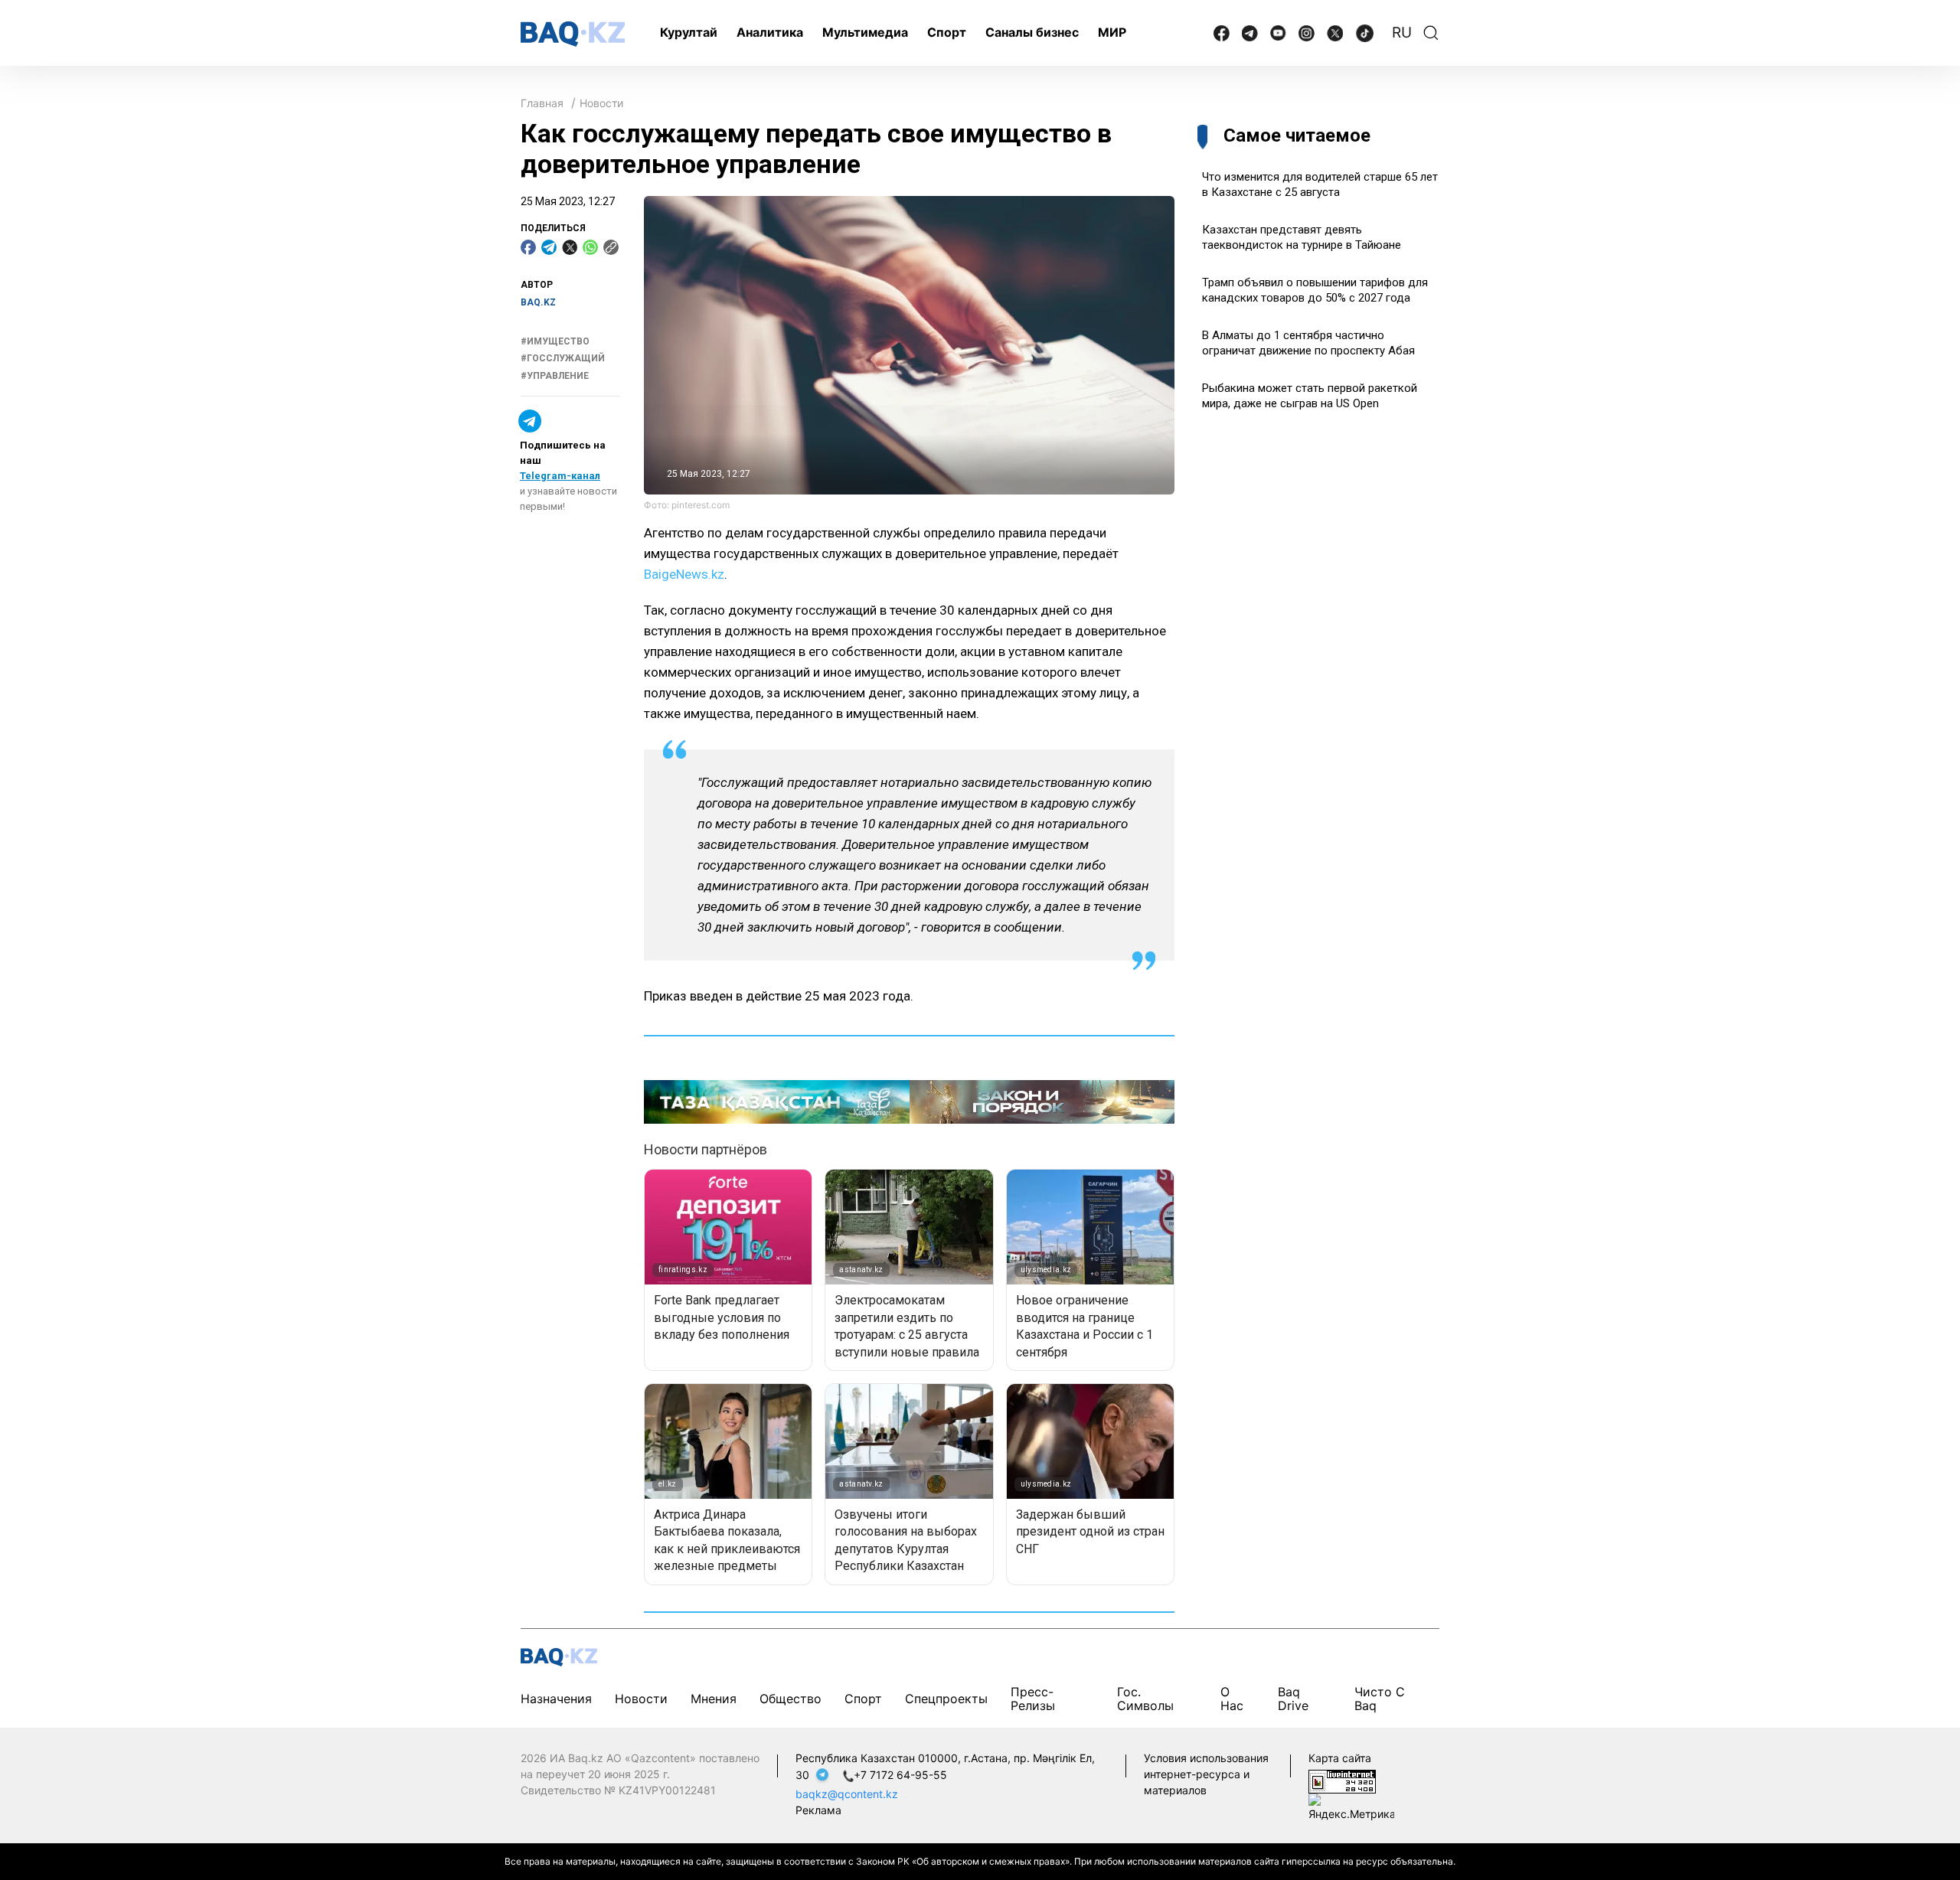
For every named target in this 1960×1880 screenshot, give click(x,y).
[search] (1431, 33)
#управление (555, 376)
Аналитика (770, 32)
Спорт (947, 32)
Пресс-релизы (1033, 1698)
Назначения (556, 1699)
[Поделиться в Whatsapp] (590, 247)
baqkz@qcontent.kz (847, 1794)
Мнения (714, 1699)
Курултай (689, 32)
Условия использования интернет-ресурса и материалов (1206, 1774)
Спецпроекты (946, 1699)
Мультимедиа (865, 32)
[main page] (573, 34)
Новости (601, 103)
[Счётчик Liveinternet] (1342, 1780)
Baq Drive (1293, 1698)
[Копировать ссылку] (611, 247)
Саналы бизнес (1032, 32)
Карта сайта (1340, 1758)
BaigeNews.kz (684, 574)
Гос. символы (1145, 1698)
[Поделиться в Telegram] (549, 247)
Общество (791, 1699)
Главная (542, 103)
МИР (1112, 32)
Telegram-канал (560, 476)
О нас (1232, 1698)
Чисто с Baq (1380, 1698)
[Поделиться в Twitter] (570, 247)
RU (1402, 33)
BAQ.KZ (538, 302)
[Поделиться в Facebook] (528, 247)
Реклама (818, 1810)
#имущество (555, 341)
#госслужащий (563, 358)
